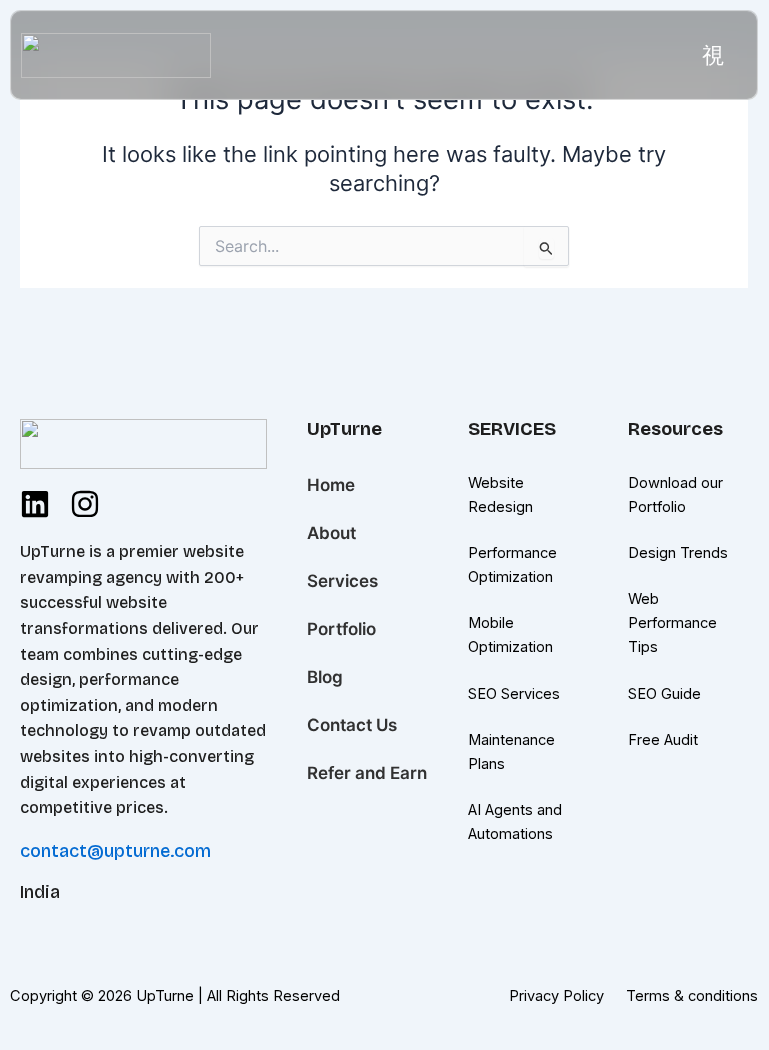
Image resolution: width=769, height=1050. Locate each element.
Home (331, 485)
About (331, 533)
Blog (325, 677)
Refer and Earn (367, 773)
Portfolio (341, 629)
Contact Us (352, 725)
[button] (713, 55)
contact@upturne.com (115, 851)
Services (342, 581)
